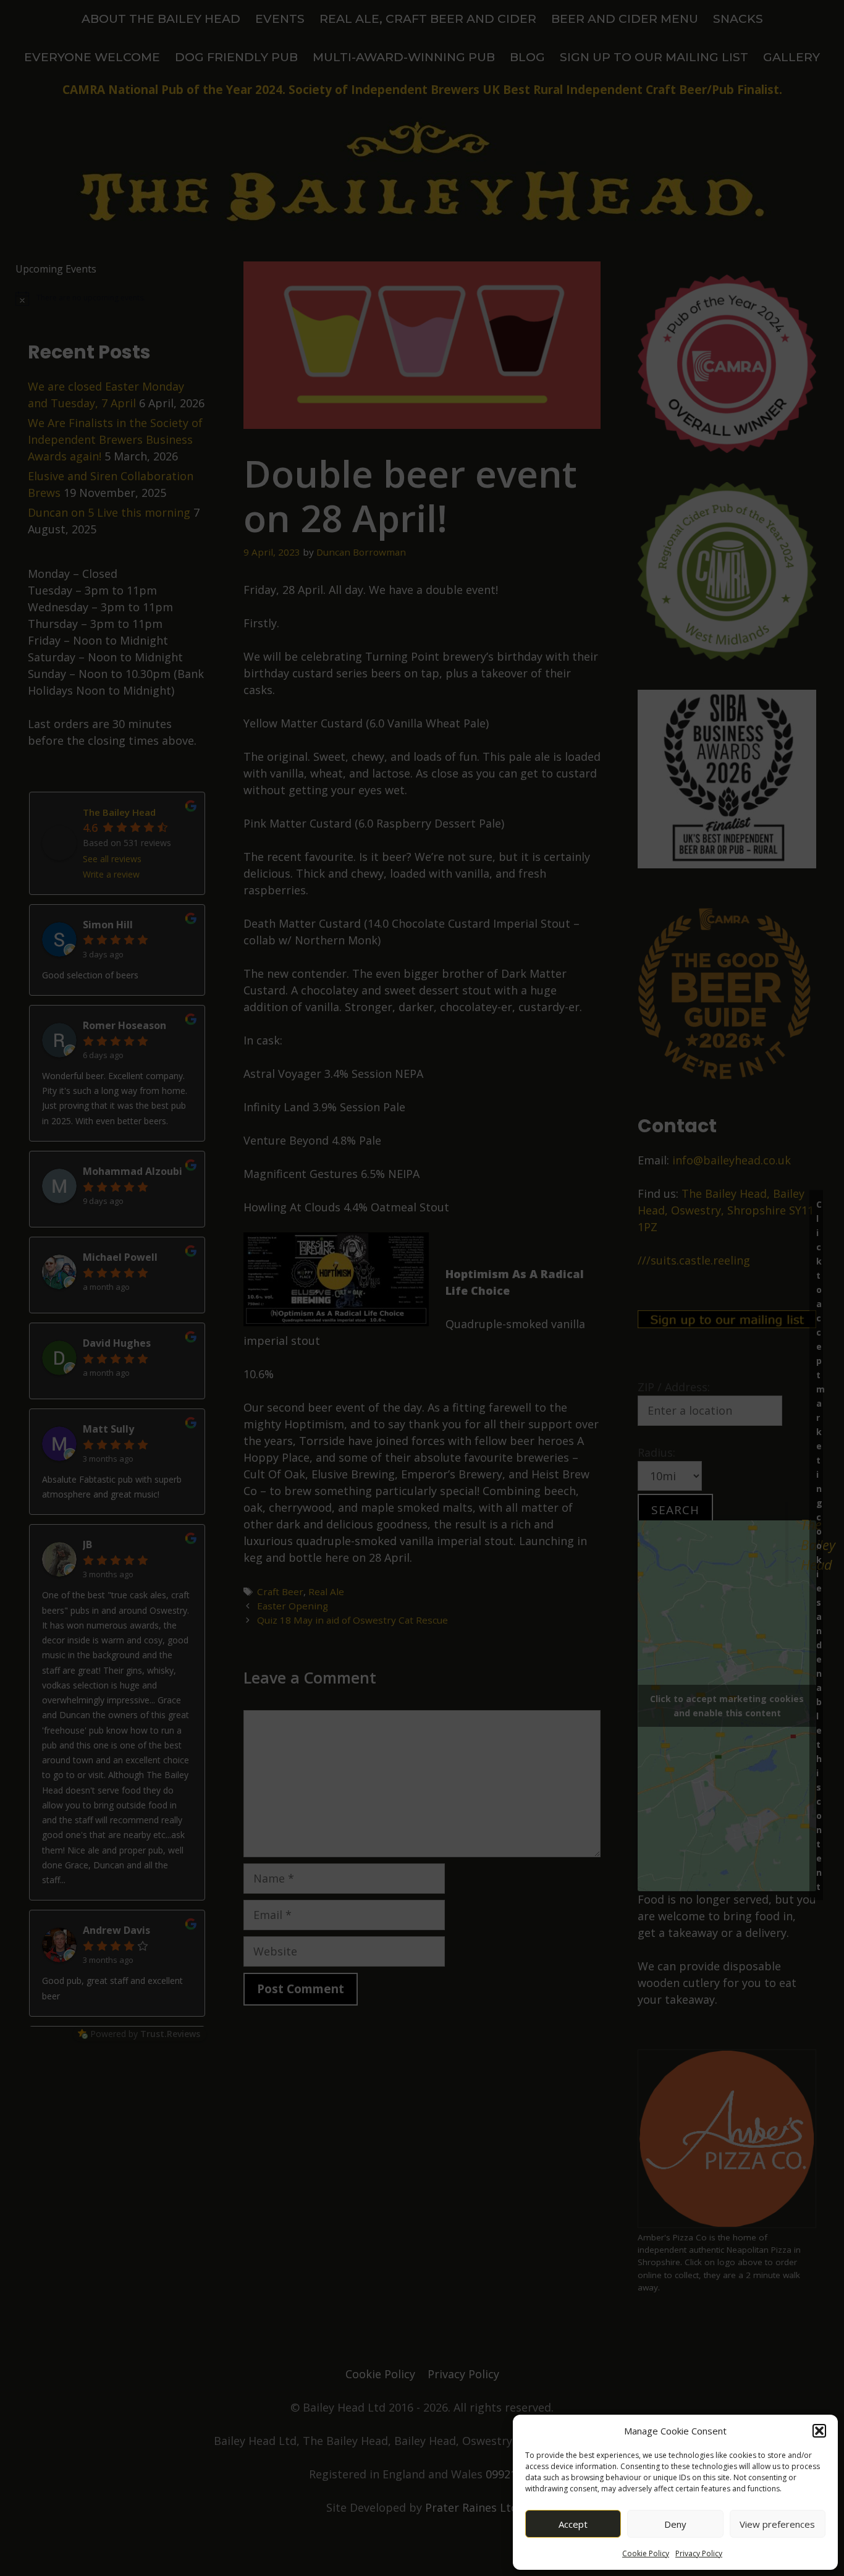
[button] (819, 2431)
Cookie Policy (646, 2553)
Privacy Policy (699, 2553)
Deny (675, 2524)
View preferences (777, 2524)
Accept (573, 2524)
